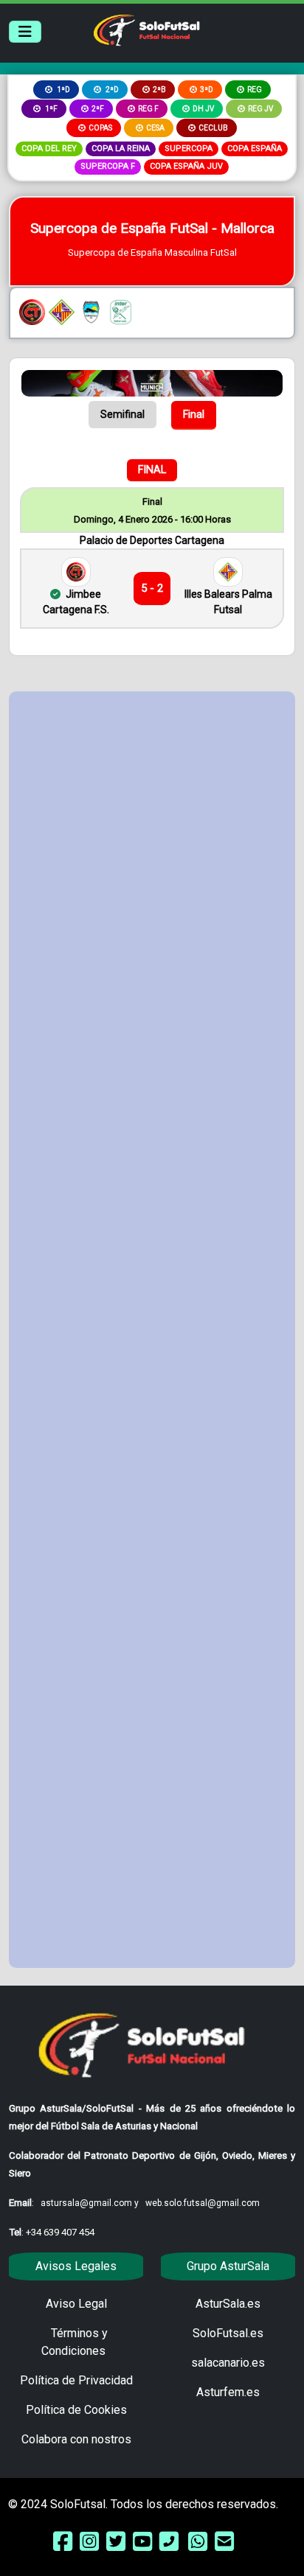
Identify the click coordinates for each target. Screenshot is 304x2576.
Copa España (255, 149)
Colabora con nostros (76, 2439)
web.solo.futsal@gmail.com (203, 2203)
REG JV (260, 109)
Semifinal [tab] (122, 414)
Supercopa (189, 149)
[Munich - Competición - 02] (152, 382)
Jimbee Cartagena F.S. (76, 602)
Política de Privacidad (76, 2380)
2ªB (159, 90)
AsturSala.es (228, 2304)
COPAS (100, 128)
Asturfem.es (228, 2392)
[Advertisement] (152, 1330)
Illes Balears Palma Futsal (228, 602)
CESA (155, 128)
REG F (148, 109)
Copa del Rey (49, 149)
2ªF (98, 109)
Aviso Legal (76, 2304)
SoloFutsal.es (228, 2333)
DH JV (203, 109)
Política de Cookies (76, 2410)
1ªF (51, 109)
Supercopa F (108, 166)
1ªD (63, 90)
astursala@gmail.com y (91, 2203)
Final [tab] (194, 414)
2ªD (111, 90)
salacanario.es (228, 2363)
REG (255, 90)
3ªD (207, 90)
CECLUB (213, 128)
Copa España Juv (186, 166)
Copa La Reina (121, 149)
